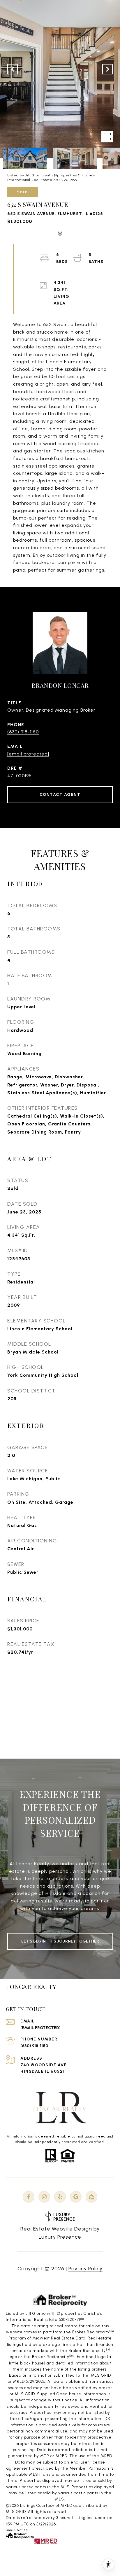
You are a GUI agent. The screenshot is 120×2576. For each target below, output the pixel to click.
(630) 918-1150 (23, 732)
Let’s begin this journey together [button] (60, 1941)
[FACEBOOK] (29, 2197)
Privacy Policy (85, 2269)
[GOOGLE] (76, 2197)
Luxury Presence (60, 2237)
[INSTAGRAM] (44, 2197)
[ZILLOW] (91, 2197)
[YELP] (60, 2197)
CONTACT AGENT (60, 795)
